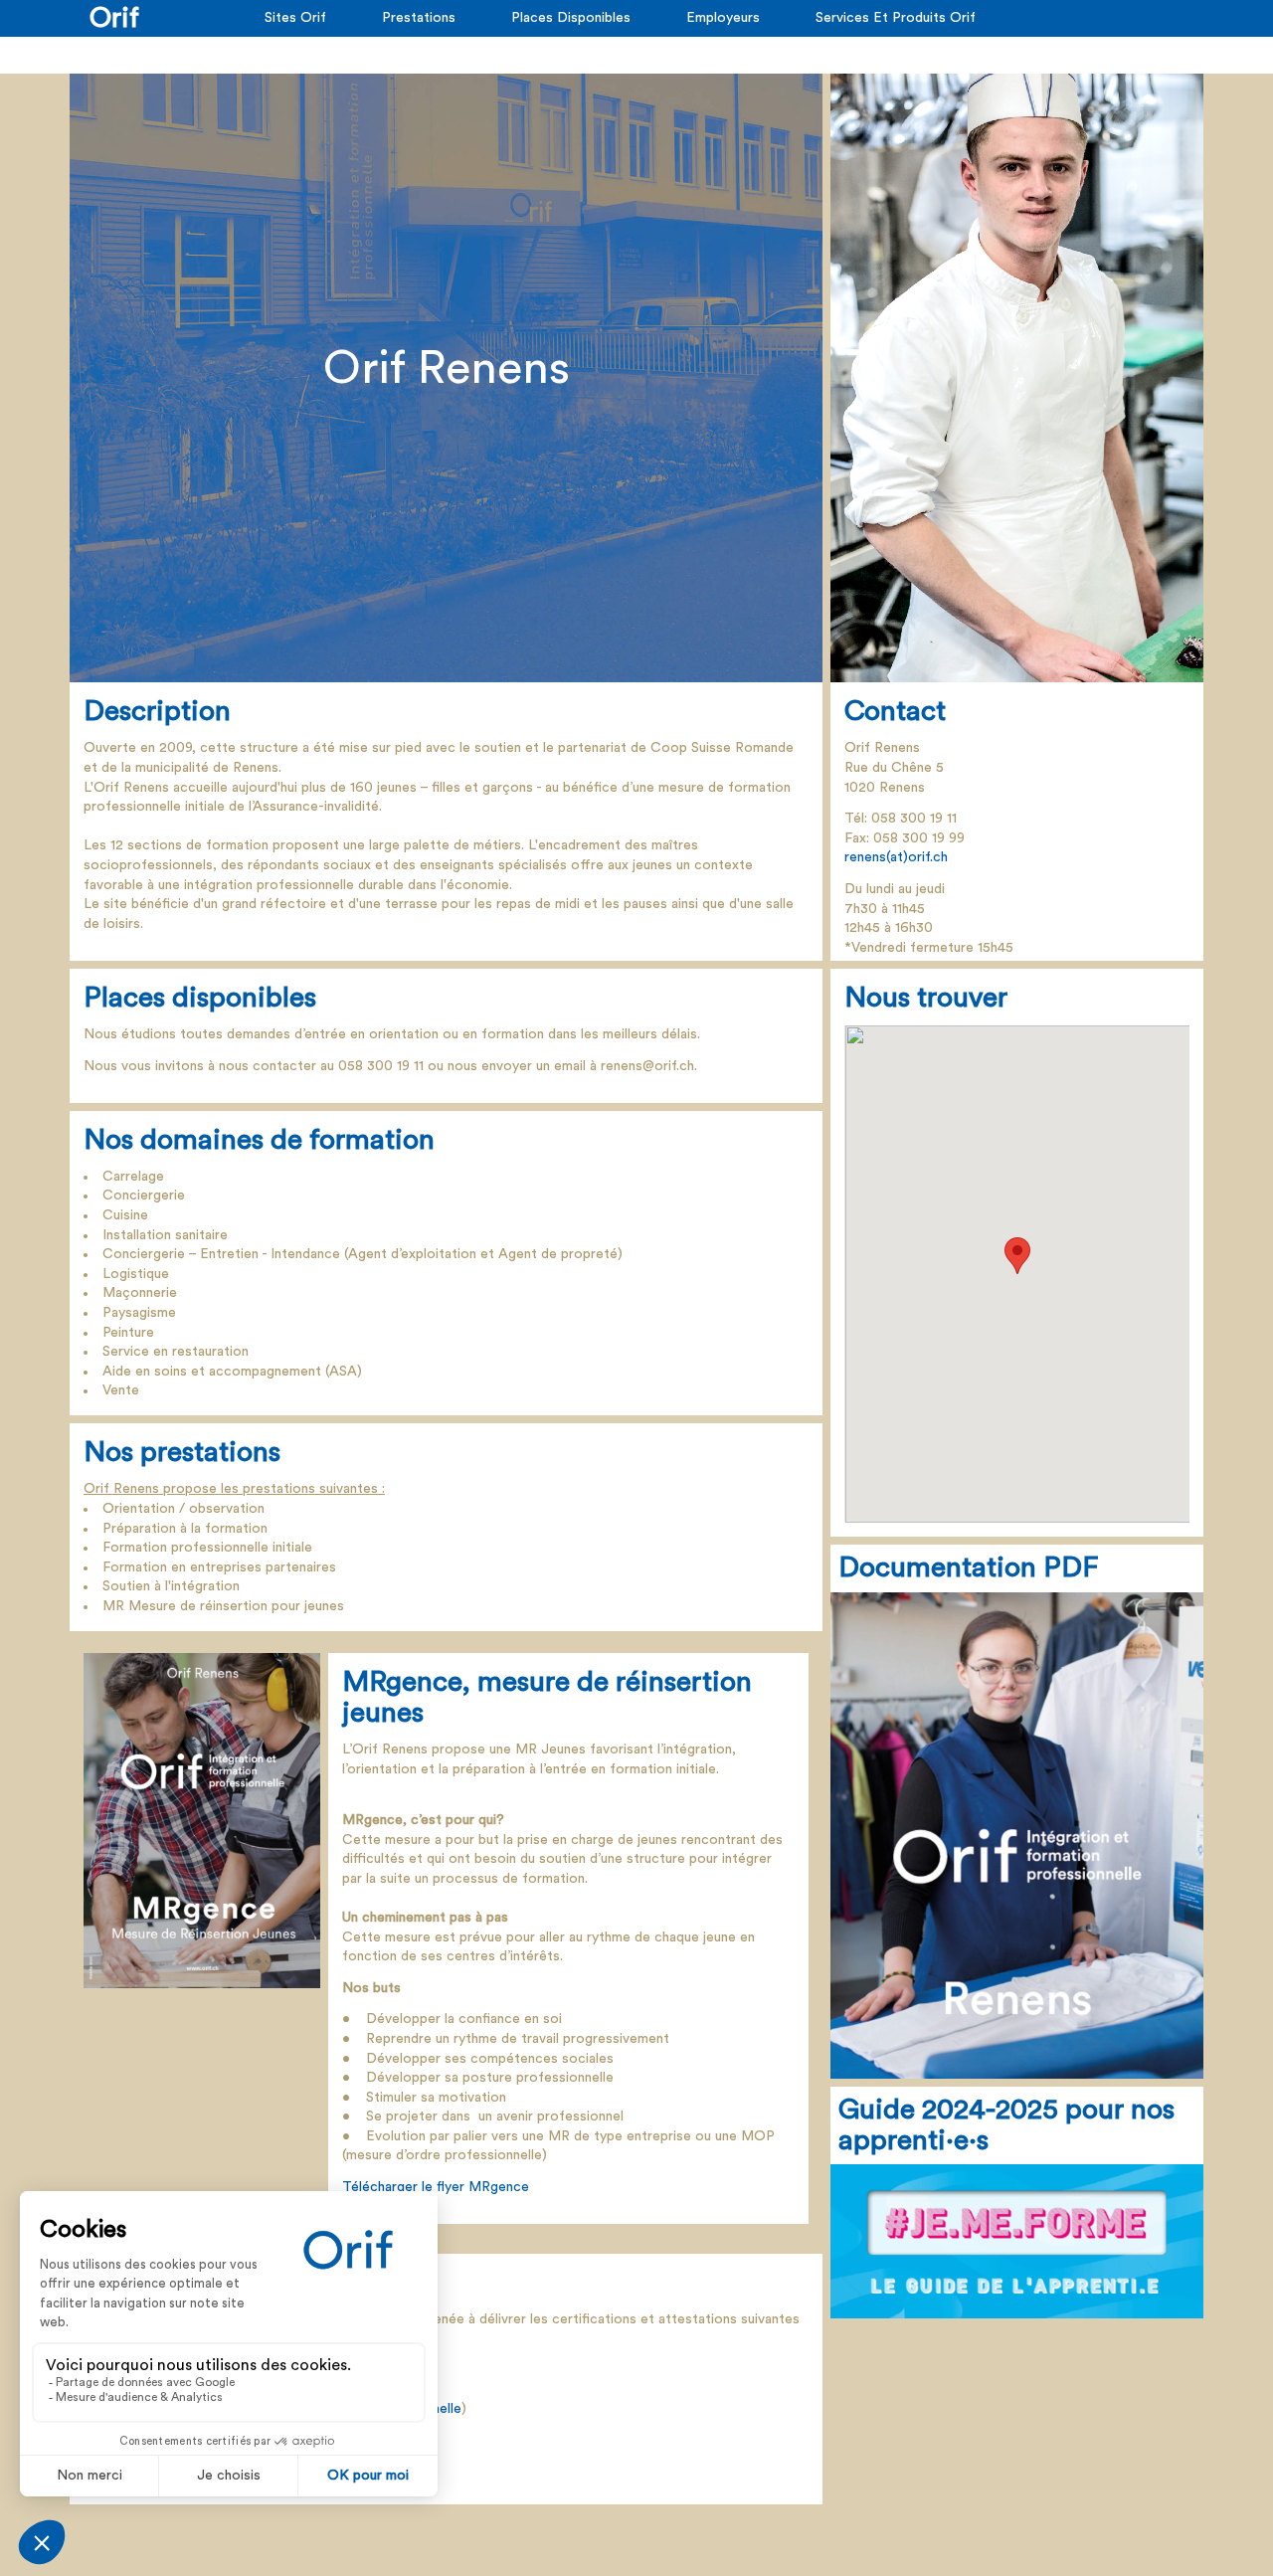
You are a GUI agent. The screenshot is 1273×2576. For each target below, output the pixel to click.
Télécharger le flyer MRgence (436, 2187)
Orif (114, 18)
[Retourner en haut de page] (1212, 2515)
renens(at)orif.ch (896, 857)
